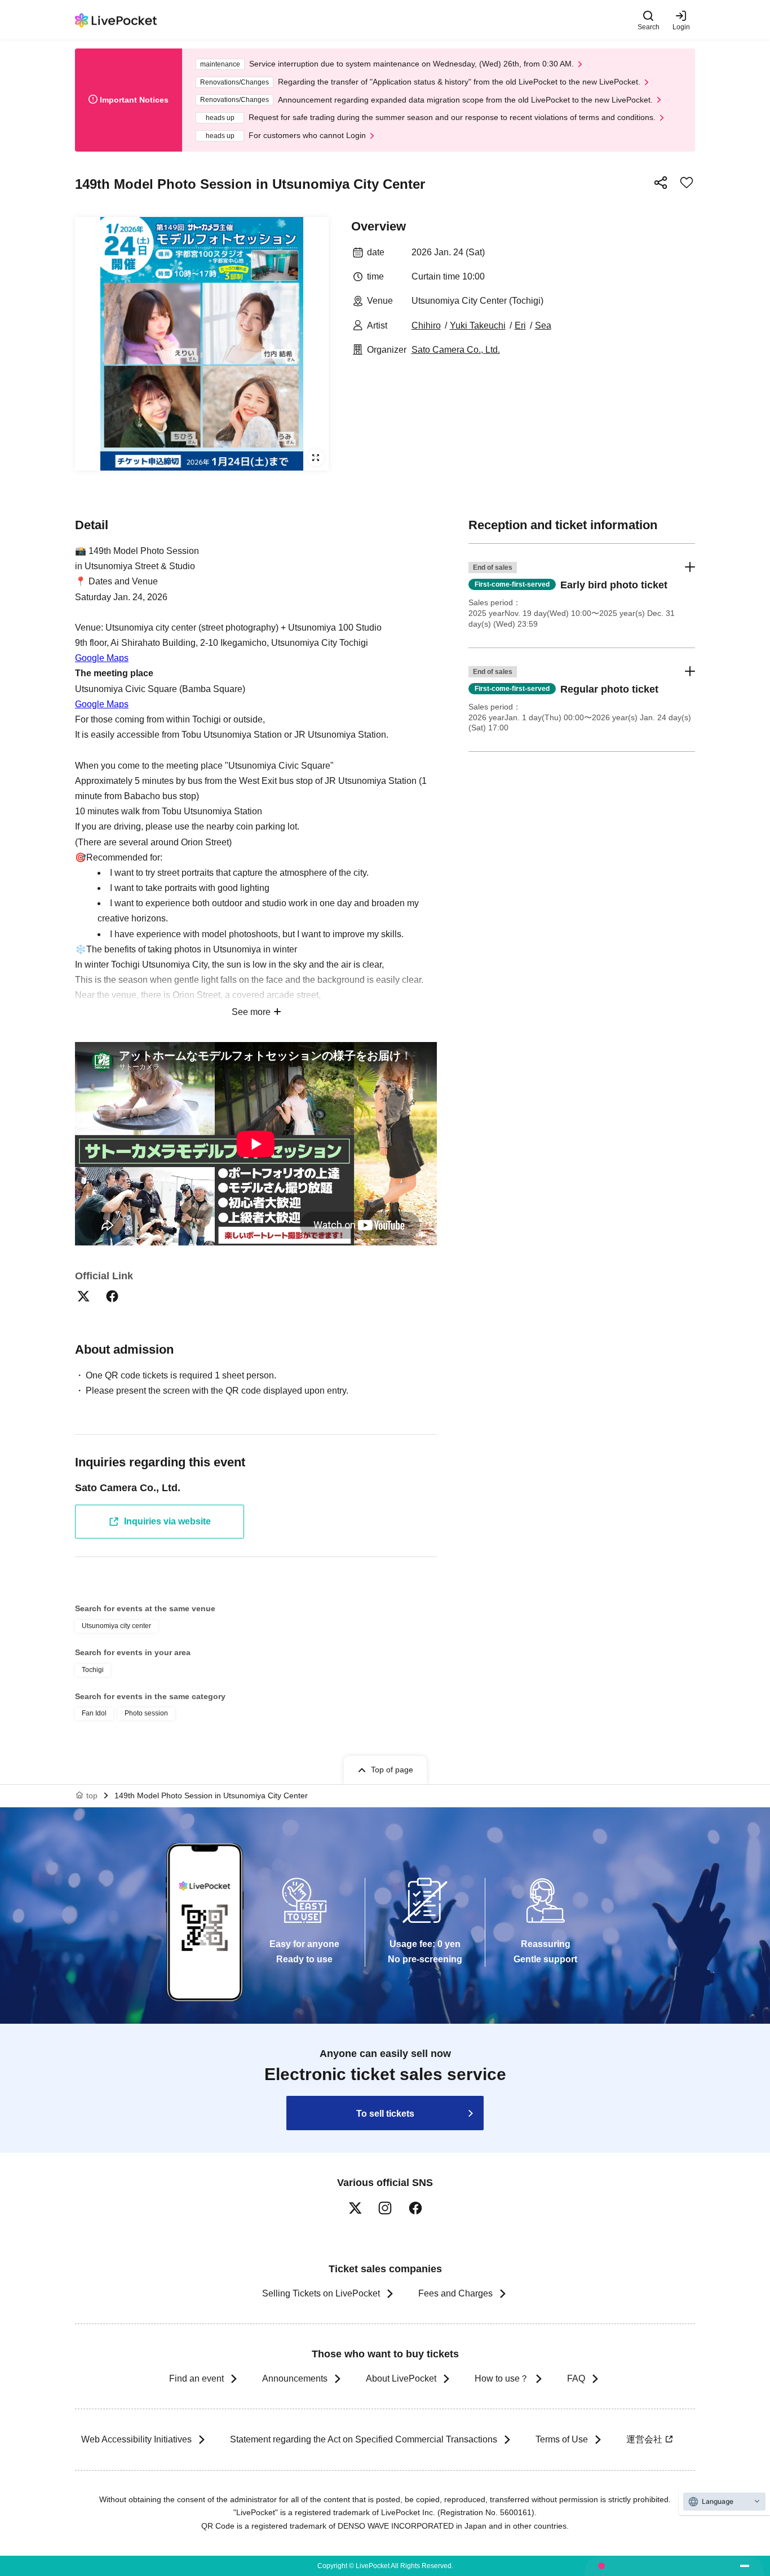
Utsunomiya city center (116, 1626)
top (92, 1795)
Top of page (392, 1770)
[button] (582, 596)
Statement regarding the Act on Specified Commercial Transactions (364, 2439)
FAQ (576, 2378)
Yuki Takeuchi (478, 325)
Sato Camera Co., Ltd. (456, 350)
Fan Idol (94, 1713)
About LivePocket (401, 2378)
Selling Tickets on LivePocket (321, 2293)
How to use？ (502, 2378)
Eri (520, 325)
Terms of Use (562, 2439)
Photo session (146, 1713)
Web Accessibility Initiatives (136, 2439)
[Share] (661, 183)
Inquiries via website (167, 1521)
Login (681, 27)
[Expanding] (202, 344)
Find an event (196, 2378)
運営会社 (644, 2439)
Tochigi (93, 1670)
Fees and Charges (455, 2293)
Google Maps (102, 658)
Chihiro (426, 325)
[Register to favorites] (687, 183)
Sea (543, 325)
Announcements (295, 2378)
